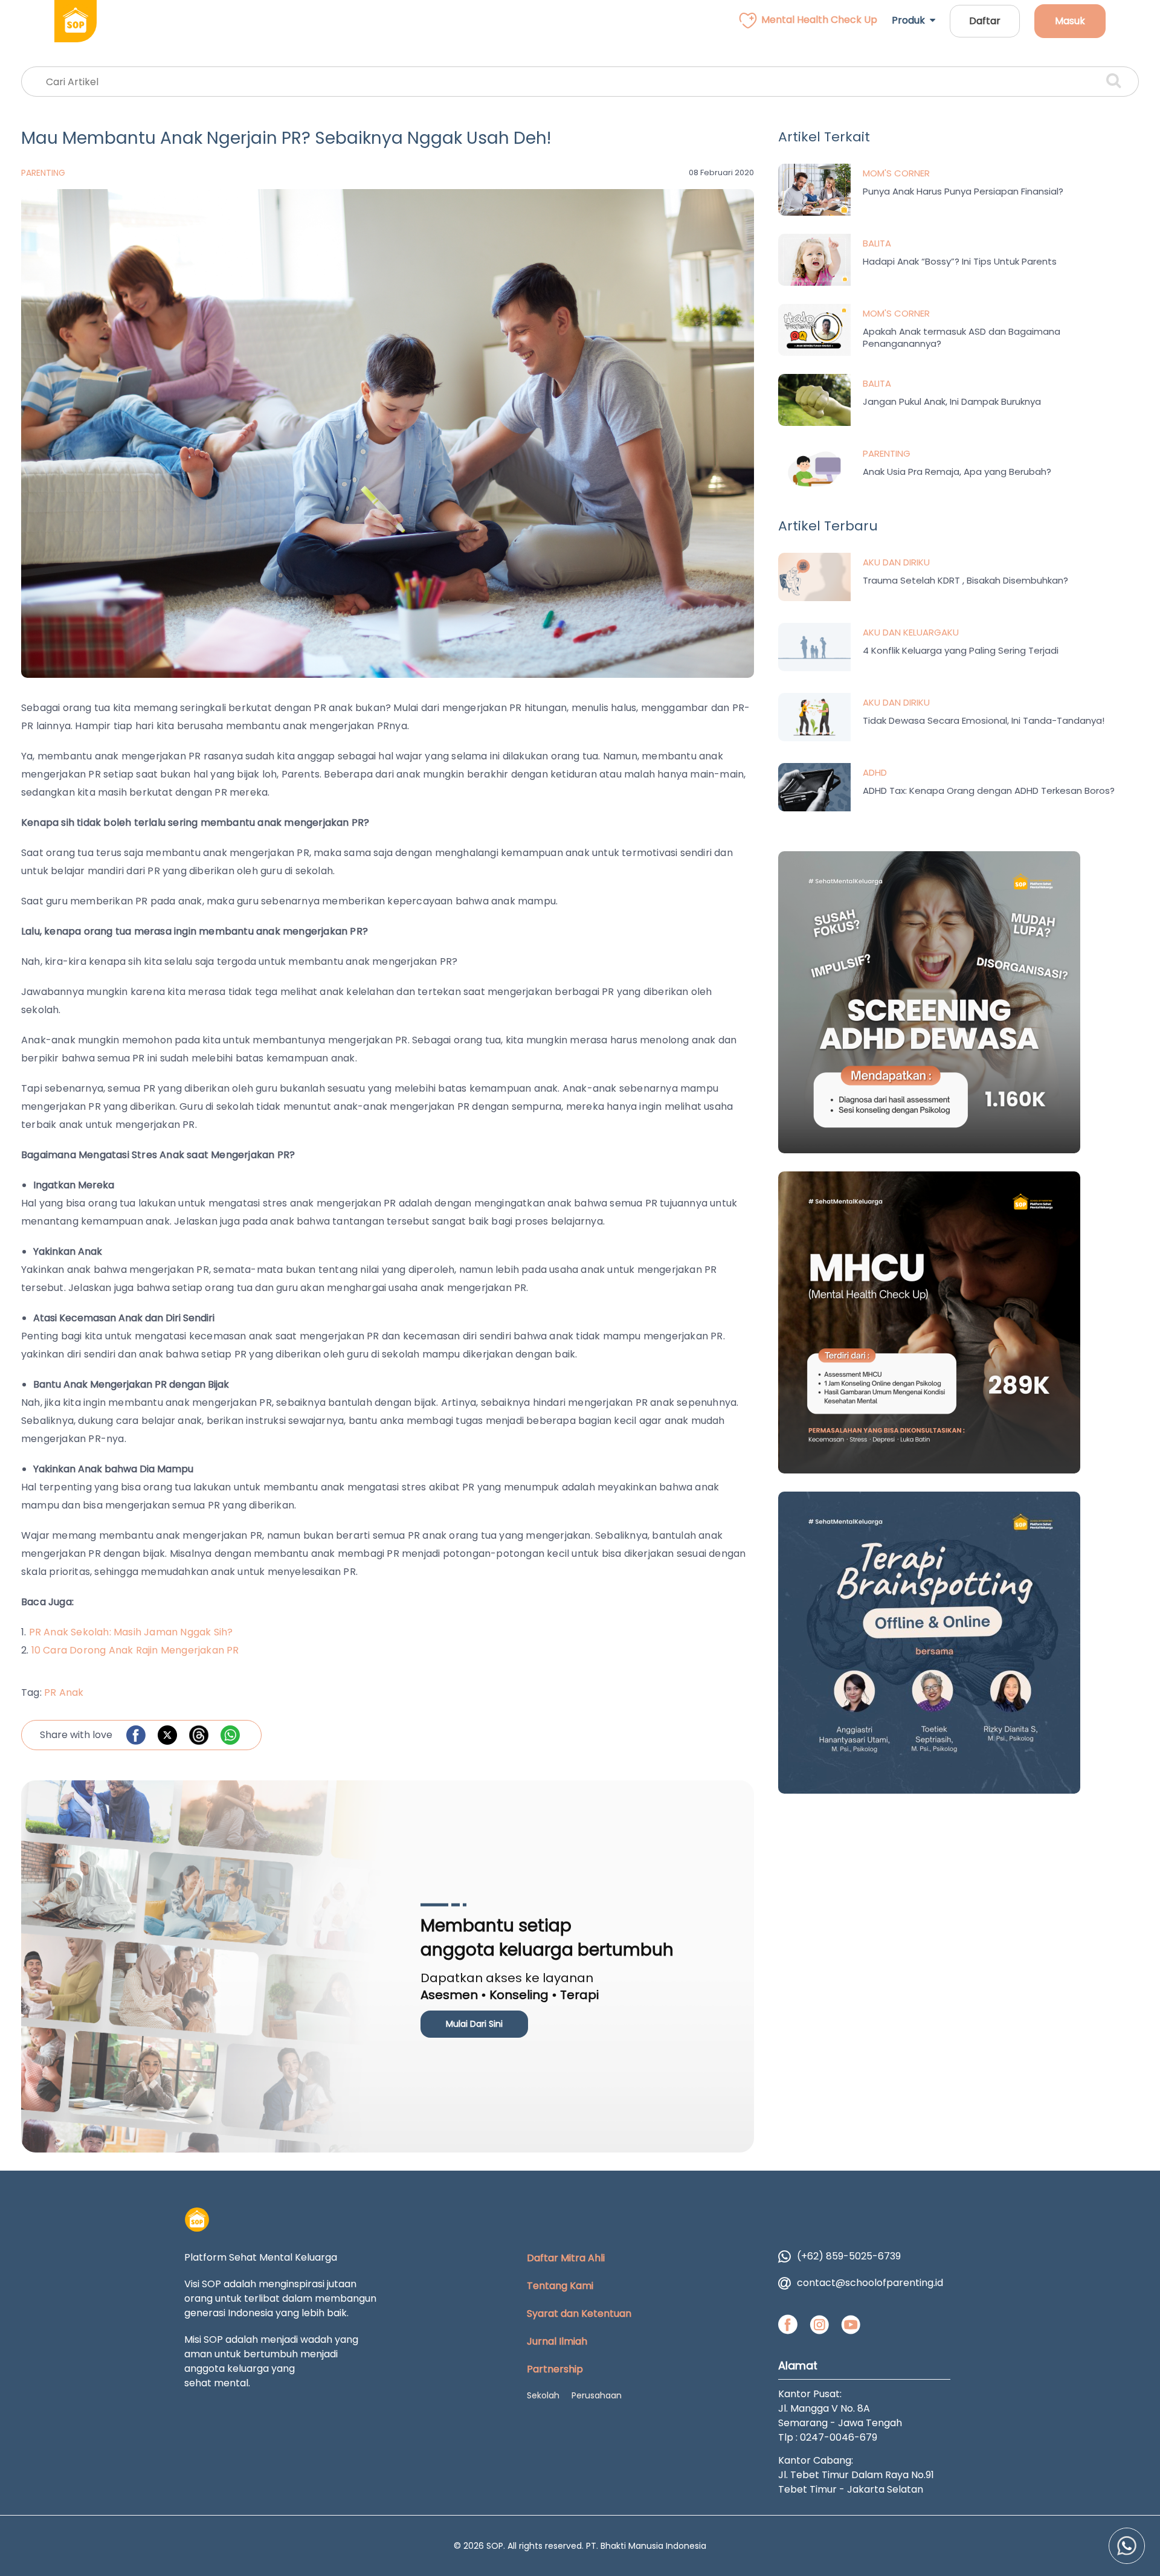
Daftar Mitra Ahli (566, 2258)
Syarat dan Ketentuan (579, 2314)
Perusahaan (597, 2395)
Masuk (1070, 21)
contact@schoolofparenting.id (870, 2283)
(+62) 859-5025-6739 (849, 2256)
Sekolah (543, 2395)
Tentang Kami (560, 2286)
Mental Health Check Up (819, 20)
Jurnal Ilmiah (557, 2341)
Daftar (985, 21)
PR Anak (64, 1692)
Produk (911, 20)
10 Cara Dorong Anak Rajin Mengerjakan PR (135, 1650)
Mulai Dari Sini (474, 2024)
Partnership (555, 2369)
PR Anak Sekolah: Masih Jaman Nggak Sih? (131, 1632)
